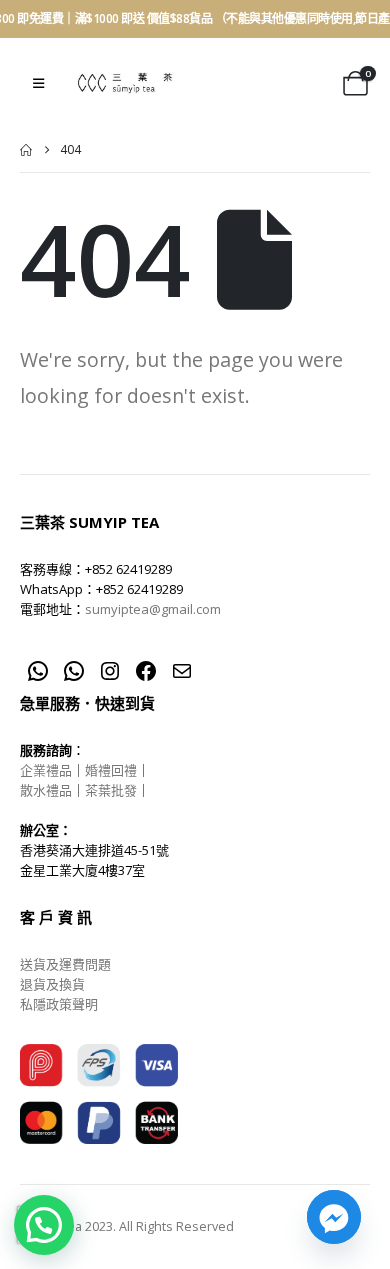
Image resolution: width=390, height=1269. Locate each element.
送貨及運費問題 (65, 964)
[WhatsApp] (38, 671)
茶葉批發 (111, 790)
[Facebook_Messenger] (334, 1217)
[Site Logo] (125, 83)
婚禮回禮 (111, 770)
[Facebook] (146, 671)
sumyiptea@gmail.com (153, 609)
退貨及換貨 (52, 984)
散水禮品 (46, 790)
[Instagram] (110, 671)
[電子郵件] (182, 671)
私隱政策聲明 (59, 1004)
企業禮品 (46, 770)
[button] (38, 83)
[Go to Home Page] (26, 150)
